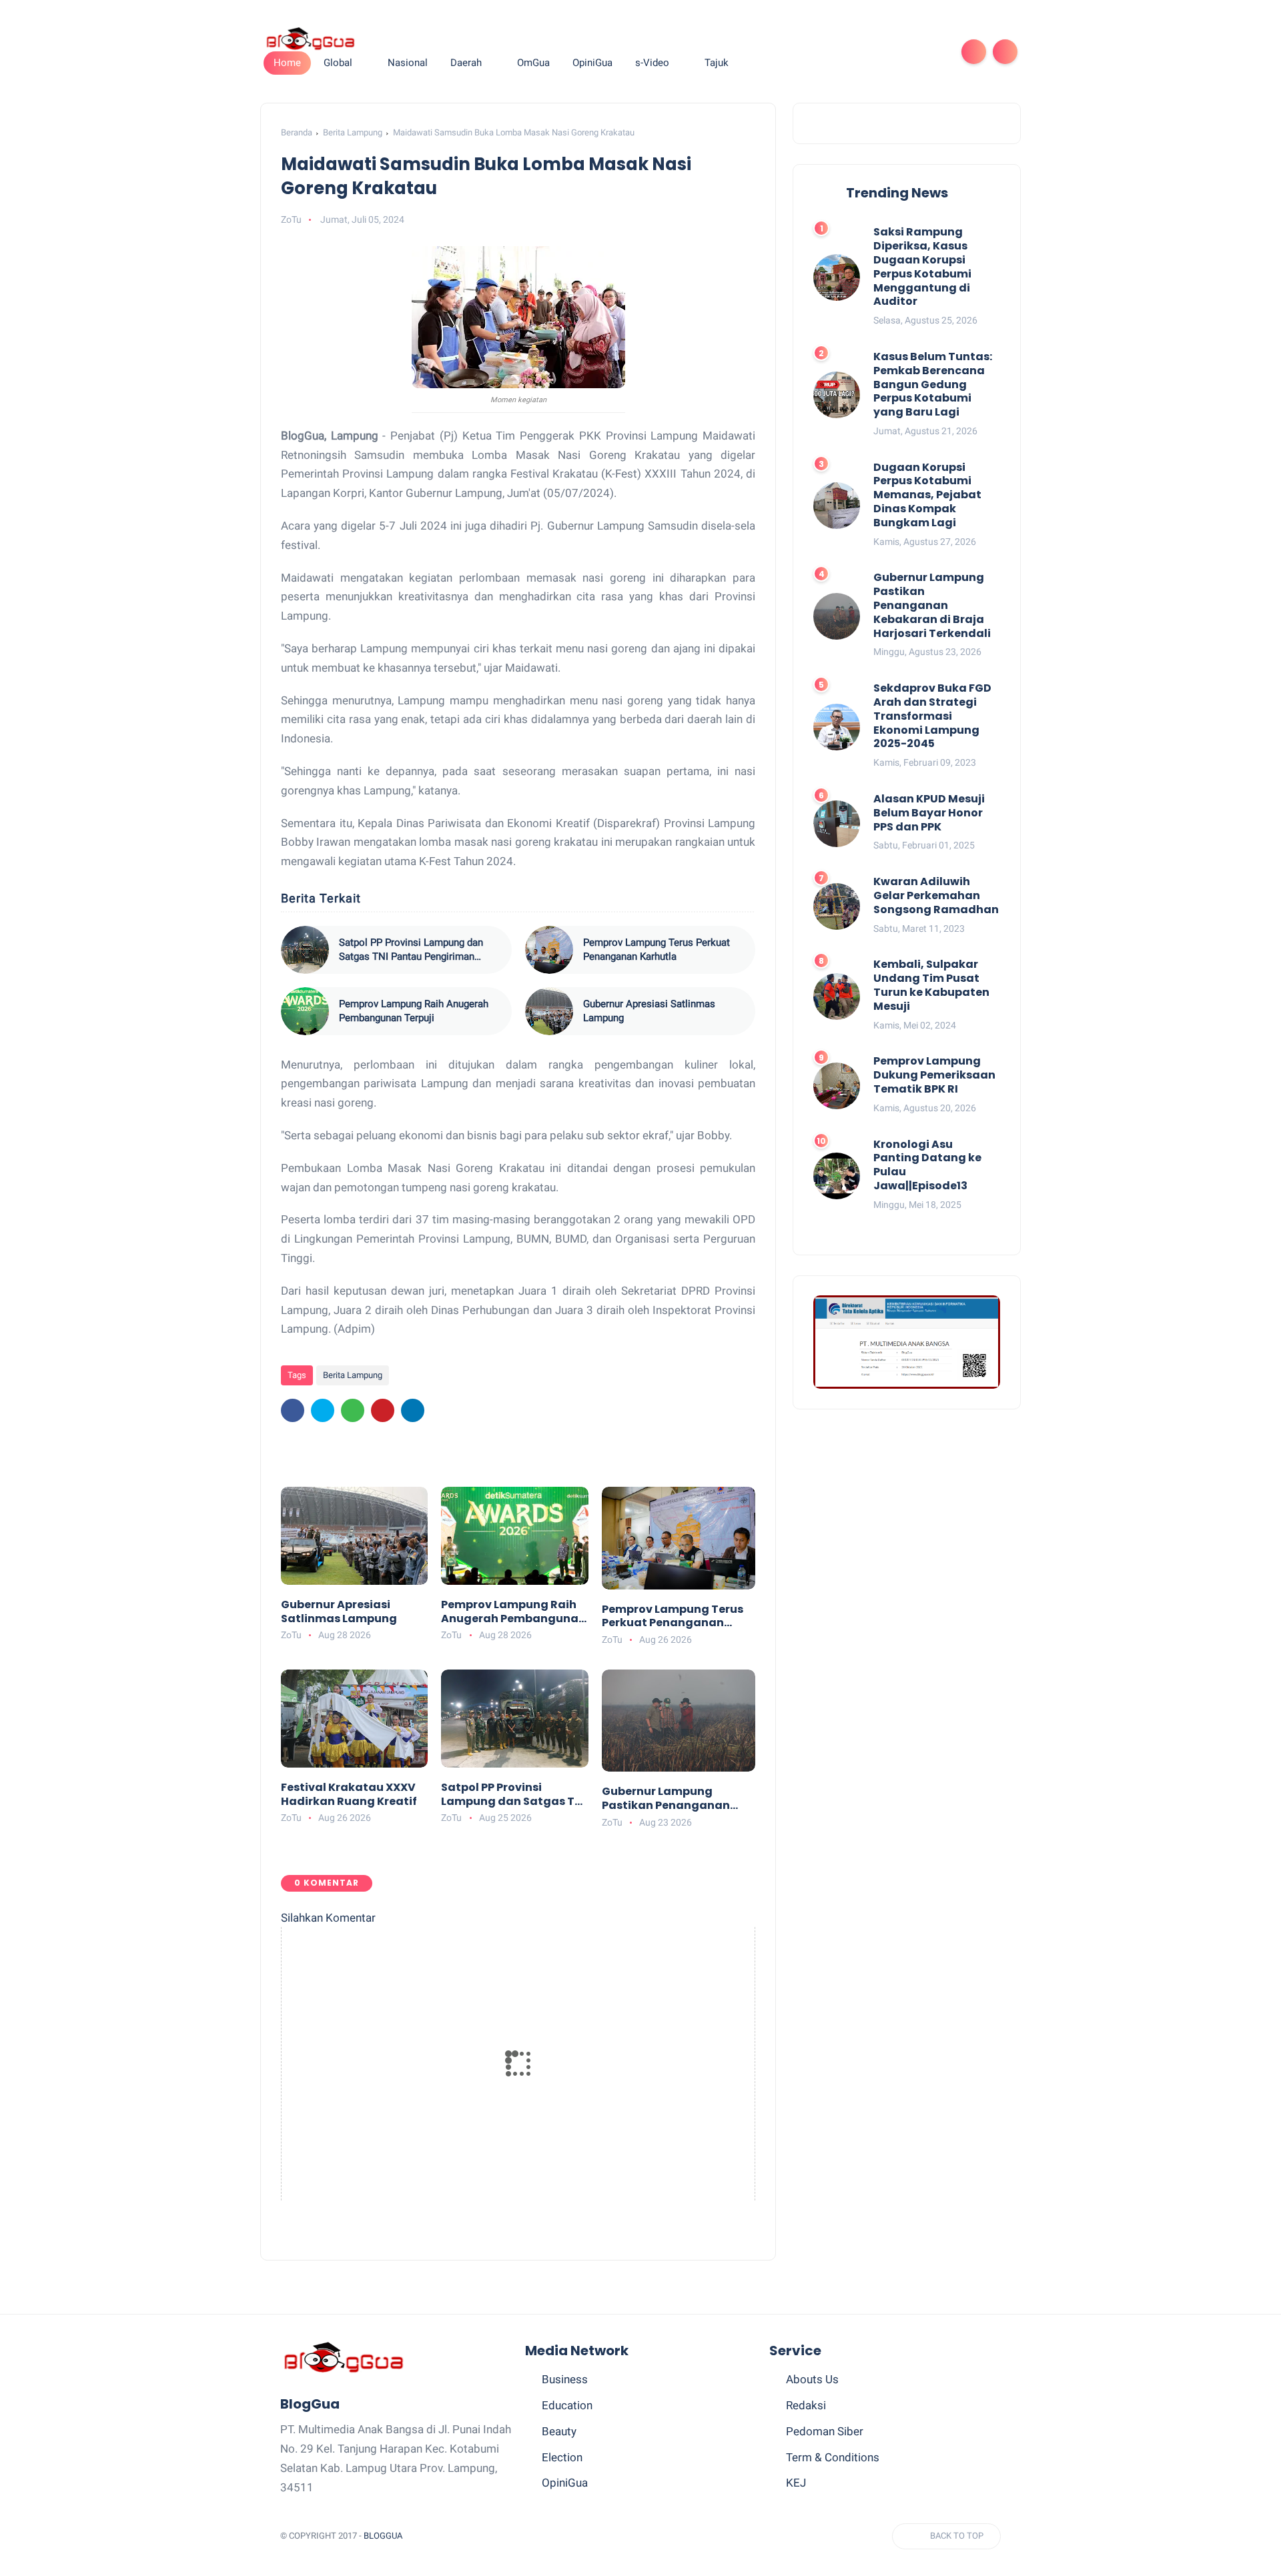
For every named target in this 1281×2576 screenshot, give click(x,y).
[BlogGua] (310, 38)
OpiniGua (565, 2483)
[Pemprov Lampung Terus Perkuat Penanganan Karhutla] (549, 950)
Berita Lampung (353, 132)
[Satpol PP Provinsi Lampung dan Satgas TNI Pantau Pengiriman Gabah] (305, 950)
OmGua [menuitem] (533, 63)
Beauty (559, 2431)
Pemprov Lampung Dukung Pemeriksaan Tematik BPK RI (934, 1075)
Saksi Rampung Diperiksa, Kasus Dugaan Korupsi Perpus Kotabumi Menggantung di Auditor (922, 267)
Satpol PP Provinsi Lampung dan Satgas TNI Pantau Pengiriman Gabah (411, 950)
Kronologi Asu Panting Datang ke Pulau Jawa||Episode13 (927, 1165)
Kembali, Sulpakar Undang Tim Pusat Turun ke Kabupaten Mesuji (931, 986)
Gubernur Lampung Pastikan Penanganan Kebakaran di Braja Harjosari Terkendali (666, 1799)
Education (567, 2405)
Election (562, 2457)
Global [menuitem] (338, 63)
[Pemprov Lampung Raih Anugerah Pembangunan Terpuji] (305, 1011)
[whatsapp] (870, 52)
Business (565, 2379)
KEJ (796, 2483)
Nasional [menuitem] (408, 63)
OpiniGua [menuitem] (592, 63)
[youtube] (934, 52)
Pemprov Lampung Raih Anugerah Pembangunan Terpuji (414, 1011)
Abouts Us (812, 2379)
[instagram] (913, 52)
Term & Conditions (833, 2457)
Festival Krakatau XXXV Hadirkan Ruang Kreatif (349, 1795)
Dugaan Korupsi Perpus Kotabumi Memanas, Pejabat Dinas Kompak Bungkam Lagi (927, 495)
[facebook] (827, 52)
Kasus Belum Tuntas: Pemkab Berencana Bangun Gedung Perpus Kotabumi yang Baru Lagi (933, 385)
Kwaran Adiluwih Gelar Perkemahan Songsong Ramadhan (936, 896)
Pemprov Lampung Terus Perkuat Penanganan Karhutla (657, 949)
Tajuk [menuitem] (717, 63)
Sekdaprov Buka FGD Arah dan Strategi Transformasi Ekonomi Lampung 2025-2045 (932, 716)
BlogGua (383, 2536)
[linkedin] (413, 1410)
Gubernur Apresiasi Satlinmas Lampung (649, 1011)
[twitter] (849, 52)
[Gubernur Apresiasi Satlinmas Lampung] (549, 1011)
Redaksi (806, 2405)
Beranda (297, 132)
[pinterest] (891, 52)
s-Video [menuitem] (652, 63)
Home (287, 63)
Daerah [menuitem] (466, 63)
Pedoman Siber (825, 2431)
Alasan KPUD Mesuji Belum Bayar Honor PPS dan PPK (929, 813)
